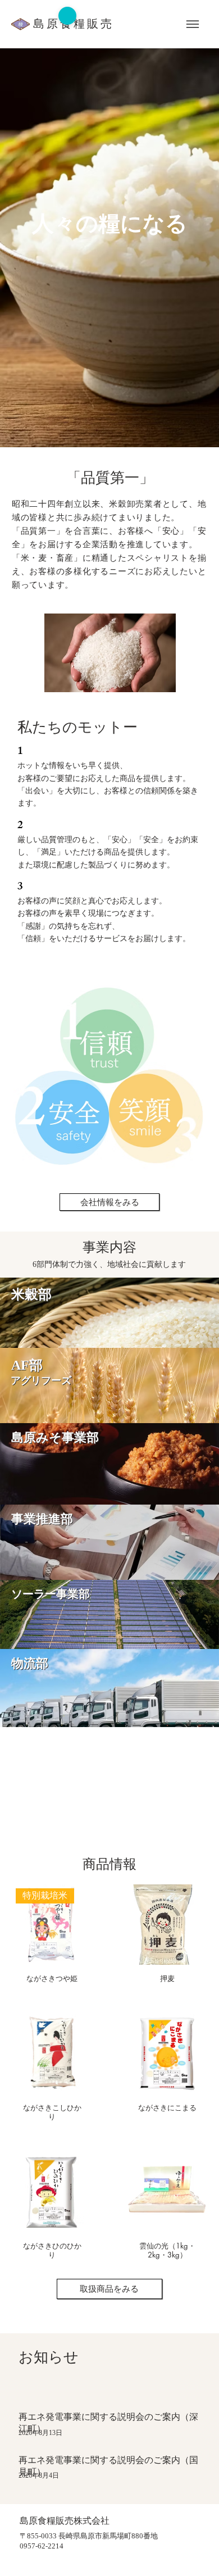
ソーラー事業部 (51, 1594)
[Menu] (192, 24)
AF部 (27, 1365)
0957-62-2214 (42, 2546)
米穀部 (31, 1294)
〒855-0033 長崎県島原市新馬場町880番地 (89, 2536)
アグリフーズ (41, 1380)
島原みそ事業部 (55, 1437)
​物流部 (30, 1663)
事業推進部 (42, 1519)
